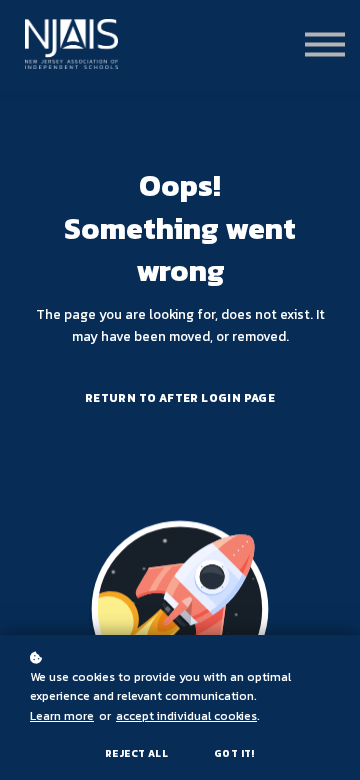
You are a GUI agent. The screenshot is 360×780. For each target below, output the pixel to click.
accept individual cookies (186, 716)
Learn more (62, 716)
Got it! (234, 753)
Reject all (136, 753)
